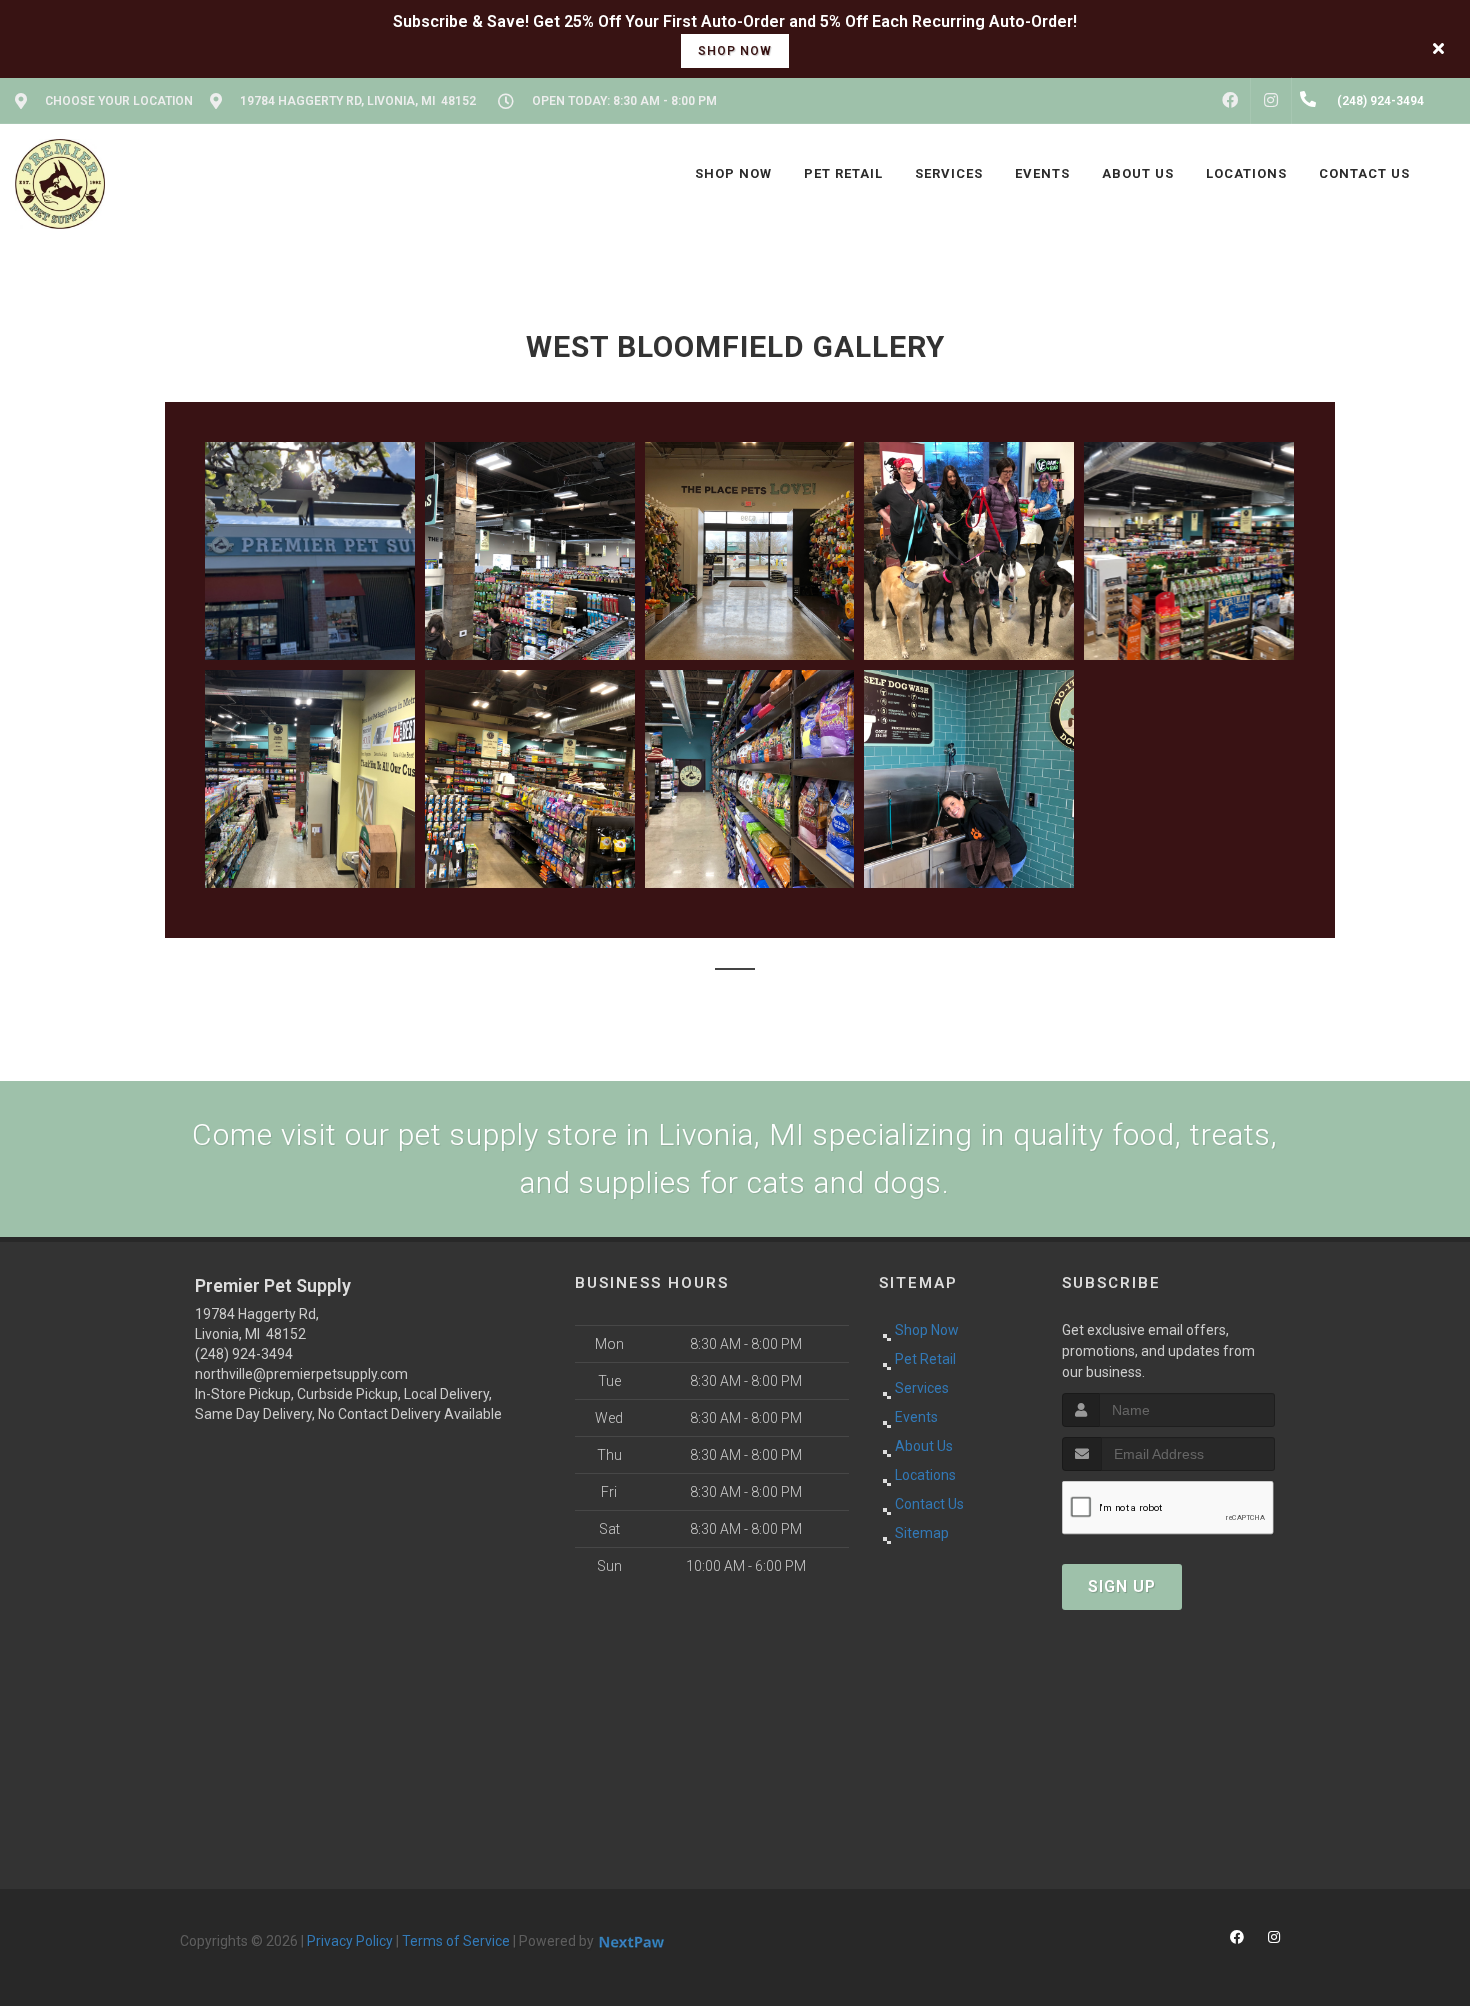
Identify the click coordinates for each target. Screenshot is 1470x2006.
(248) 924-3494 (244, 1354)
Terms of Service (456, 1941)
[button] (310, 551)
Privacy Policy (350, 1941)
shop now (735, 51)
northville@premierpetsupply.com (301, 1374)
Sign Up (1122, 1586)
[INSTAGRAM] (1271, 101)
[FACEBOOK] (1230, 101)
